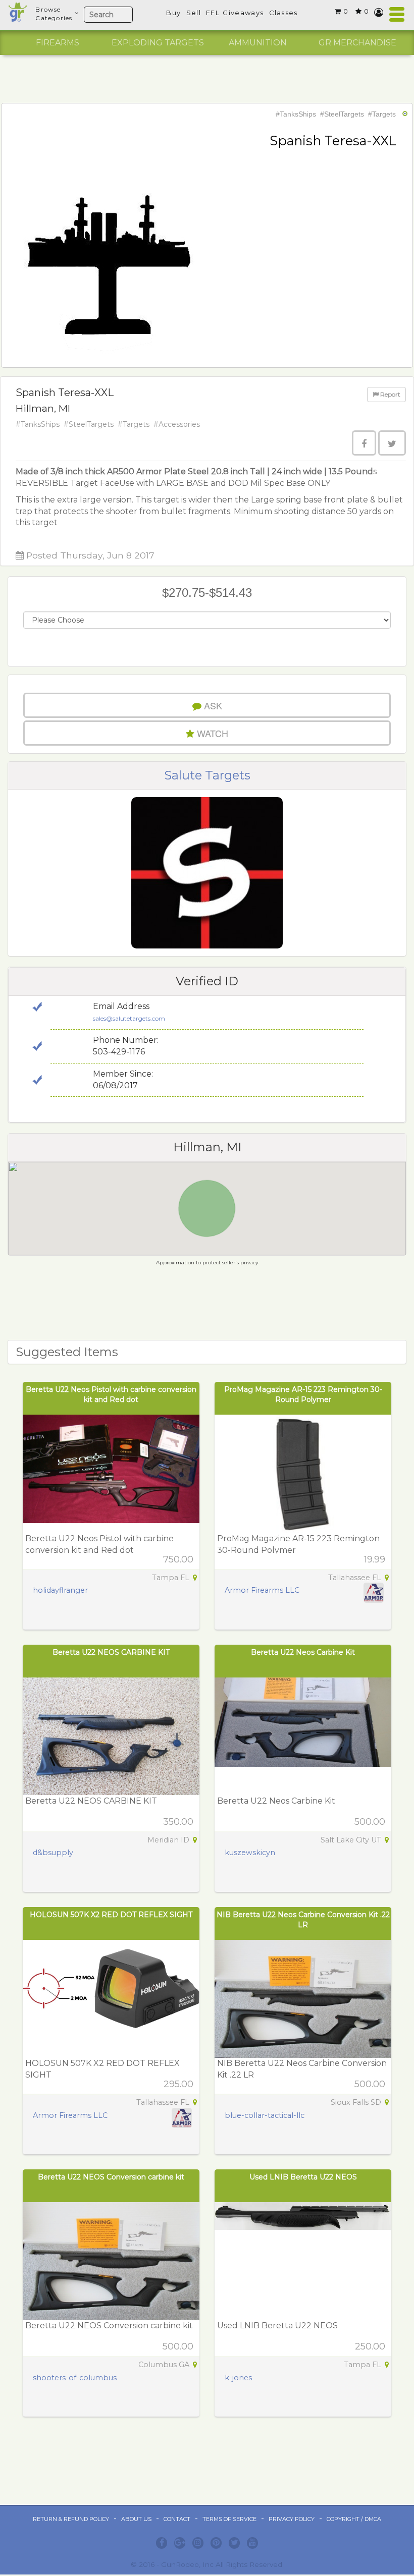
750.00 (178, 1559)
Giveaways (243, 13)
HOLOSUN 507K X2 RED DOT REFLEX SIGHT (111, 1915)
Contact (177, 2519)
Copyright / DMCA (354, 2519)
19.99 (375, 1559)
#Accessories (177, 424)
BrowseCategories (54, 14)
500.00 (370, 1822)
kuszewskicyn (250, 1853)
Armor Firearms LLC (262, 1590)
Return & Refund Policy (71, 2519)
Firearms (58, 43)
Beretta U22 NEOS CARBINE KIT (111, 1652)
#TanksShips (296, 114)
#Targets (382, 114)
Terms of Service (229, 2519)
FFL (213, 13)
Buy (173, 13)
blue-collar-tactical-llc (265, 2115)
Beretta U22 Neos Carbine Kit (303, 1652)
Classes (283, 13)
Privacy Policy (292, 2519)
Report (390, 394)
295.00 (178, 2084)
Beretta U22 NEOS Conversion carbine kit (111, 2177)
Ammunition (258, 43)
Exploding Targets (158, 43)
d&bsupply (53, 1853)
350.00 (178, 1822)
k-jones (238, 2378)
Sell (194, 13)
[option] (58, 43)
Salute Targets (207, 775)
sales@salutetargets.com (129, 1018)
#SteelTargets (342, 114)
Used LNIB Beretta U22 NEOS (303, 2177)
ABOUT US (136, 2519)
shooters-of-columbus (75, 2378)
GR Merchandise (357, 43)
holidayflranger (60, 1590)
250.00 (370, 2346)
